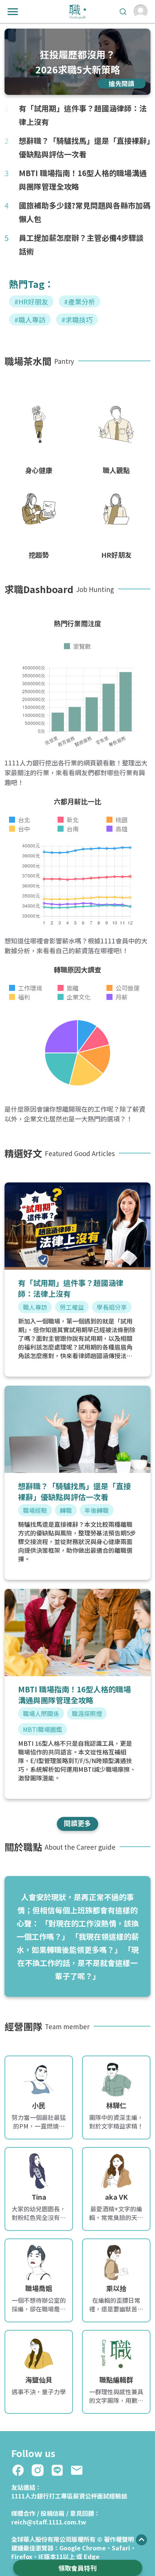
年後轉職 (97, 1510)
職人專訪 (35, 1307)
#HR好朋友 (31, 301)
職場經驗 (35, 1510)
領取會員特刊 (77, 2568)
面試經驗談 (112, 2496)
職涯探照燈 (87, 1713)
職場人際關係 (41, 1713)
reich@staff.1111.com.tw (49, 2522)
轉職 (66, 1510)
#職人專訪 (30, 320)
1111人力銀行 (30, 2496)
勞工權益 (72, 1307)
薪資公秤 (85, 2496)
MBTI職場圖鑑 (43, 1729)
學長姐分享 (112, 1307)
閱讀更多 (77, 1823)
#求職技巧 (77, 320)
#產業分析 (80, 301)
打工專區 (61, 2496)
